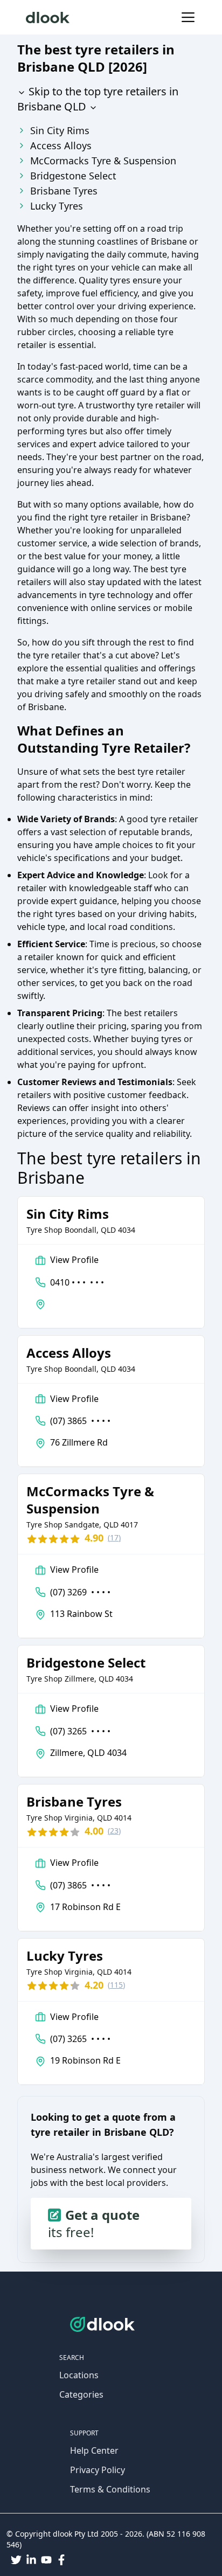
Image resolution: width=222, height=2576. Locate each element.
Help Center (94, 2450)
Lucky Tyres (57, 206)
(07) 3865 (80, 1421)
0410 (77, 1282)
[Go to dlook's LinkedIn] (31, 2560)
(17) (114, 1537)
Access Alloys (61, 145)
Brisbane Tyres (64, 191)
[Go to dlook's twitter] (16, 2560)
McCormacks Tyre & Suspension (103, 161)
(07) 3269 (80, 1592)
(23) (114, 1831)
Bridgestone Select (73, 176)
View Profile (74, 1260)
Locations (79, 2375)
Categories (81, 2394)
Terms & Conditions (110, 2489)
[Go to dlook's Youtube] (46, 2560)
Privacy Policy (98, 2470)
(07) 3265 (80, 1731)
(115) (116, 1985)
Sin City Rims (60, 130)
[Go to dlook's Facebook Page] (61, 2560)
